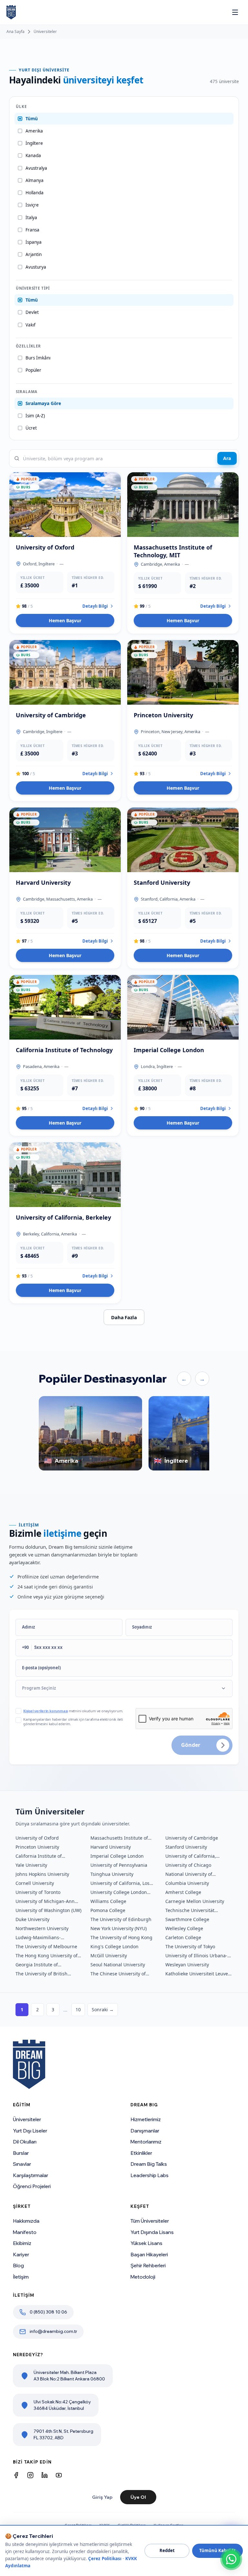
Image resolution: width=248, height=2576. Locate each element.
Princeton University (37, 1847)
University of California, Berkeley (191, 1856)
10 (78, 2009)
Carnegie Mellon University (195, 1901)
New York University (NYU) (119, 1928)
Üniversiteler (45, 32)
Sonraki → (103, 2009)
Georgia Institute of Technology (37, 1965)
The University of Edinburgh (121, 1919)
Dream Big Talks (149, 2164)
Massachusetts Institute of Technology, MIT (119, 1838)
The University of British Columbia (41, 1974)
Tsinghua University (112, 1874)
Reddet (167, 2550)
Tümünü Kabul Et (217, 2550)
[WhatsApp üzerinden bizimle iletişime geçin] (231, 2559)
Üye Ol (138, 2497)
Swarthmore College (187, 1919)
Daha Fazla (124, 1317)
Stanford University (186, 1847)
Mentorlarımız (146, 2142)
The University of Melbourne (46, 1946)
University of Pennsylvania (119, 1865)
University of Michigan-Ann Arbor (45, 1901)
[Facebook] (16, 2475)
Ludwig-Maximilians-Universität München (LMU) (45, 1938)
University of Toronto (38, 1892)
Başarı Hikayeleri (149, 2255)
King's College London (114, 1946)
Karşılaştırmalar (31, 2175)
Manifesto (25, 2232)
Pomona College (108, 1910)
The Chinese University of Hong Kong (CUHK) (118, 1974)
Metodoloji (143, 2277)
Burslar (21, 2153)
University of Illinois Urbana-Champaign (196, 1956)
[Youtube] (59, 2475)
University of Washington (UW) (48, 1910)
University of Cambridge (192, 1838)
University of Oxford (37, 1838)
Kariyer (21, 2255)
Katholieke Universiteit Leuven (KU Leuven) (198, 1974)
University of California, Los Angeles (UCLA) (120, 1883)
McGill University (109, 1956)
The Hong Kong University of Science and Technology (46, 1956)
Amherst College (183, 1892)
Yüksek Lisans (146, 2243)
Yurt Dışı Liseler (30, 2131)
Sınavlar (22, 2164)
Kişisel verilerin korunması (46, 1711)
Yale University (31, 1865)
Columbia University (187, 1883)
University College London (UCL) (119, 1892)
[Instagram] (30, 2475)
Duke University (32, 1919)
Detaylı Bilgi (95, 606)
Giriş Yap (102, 2497)
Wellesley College (184, 1928)
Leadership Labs (150, 2175)
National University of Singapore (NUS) (189, 1874)
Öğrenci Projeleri (32, 2186)
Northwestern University (42, 1928)
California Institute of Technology (39, 1856)
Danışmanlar (145, 2131)
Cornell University (35, 1883)
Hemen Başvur (65, 620)
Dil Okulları (25, 2142)
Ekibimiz (22, 2243)
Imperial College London (117, 1856)
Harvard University (111, 1847)
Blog (18, 2266)
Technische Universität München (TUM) (190, 1910)
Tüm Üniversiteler (150, 2221)
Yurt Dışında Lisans (152, 2232)
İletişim (21, 2277)
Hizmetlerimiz (146, 2119)
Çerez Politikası (105, 2559)
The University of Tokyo (190, 1946)
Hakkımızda (26, 2221)
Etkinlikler (141, 2153)
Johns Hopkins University (42, 1874)
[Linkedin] (45, 2475)
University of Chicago (188, 1865)
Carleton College (183, 1937)
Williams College (108, 1901)
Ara (227, 458)
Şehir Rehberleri (148, 2266)
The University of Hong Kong (121, 1937)
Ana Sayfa (15, 32)
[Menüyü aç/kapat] (235, 12)
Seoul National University (118, 1965)
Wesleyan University (187, 1965)
